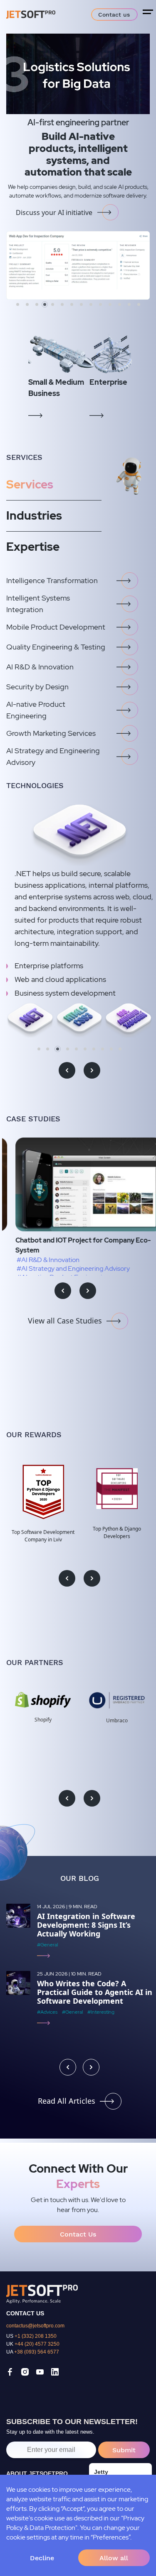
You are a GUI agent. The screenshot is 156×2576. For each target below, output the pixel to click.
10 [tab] (100, 304)
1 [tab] (18, 304)
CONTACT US (25, 2313)
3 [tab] (37, 304)
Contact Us (78, 2234)
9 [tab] (91, 304)
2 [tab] (27, 304)
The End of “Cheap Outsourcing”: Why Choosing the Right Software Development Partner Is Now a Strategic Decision (95, 1934)
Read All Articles (67, 2101)
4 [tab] (46, 304)
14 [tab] (139, 304)
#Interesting (101, 1962)
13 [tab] (129, 304)
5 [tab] (56, 304)
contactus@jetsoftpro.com (35, 2326)
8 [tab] (81, 304)
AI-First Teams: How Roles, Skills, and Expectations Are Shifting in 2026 (88, 2010)
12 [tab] (120, 304)
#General (72, 1962)
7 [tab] (72, 304)
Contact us (114, 15)
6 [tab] (64, 304)
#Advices (47, 1962)
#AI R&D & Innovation (39, 1260)
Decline (42, 2558)
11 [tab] (110, 304)
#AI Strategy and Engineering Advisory (64, 1268)
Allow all (114, 2558)
